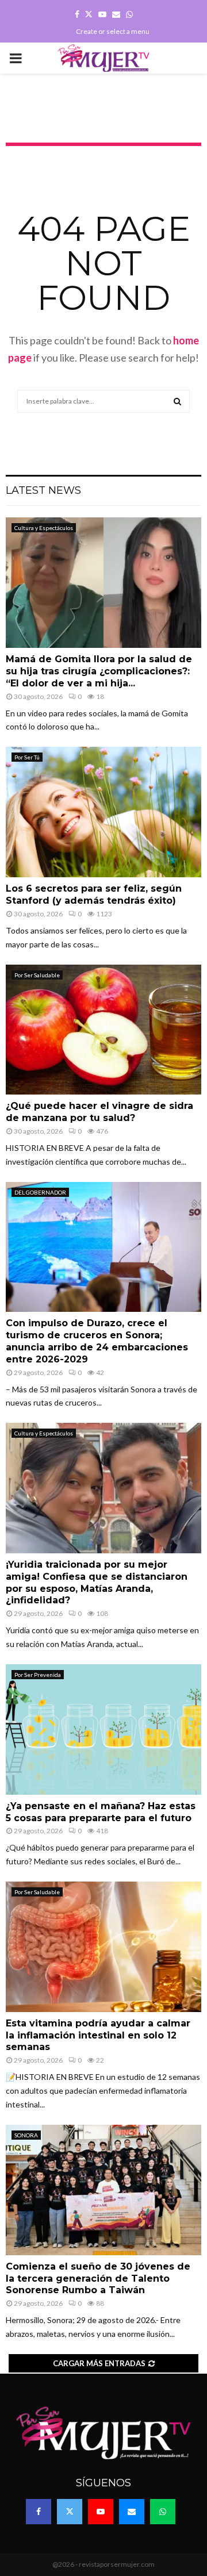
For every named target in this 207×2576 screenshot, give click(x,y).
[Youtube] (101, 2512)
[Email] (132, 2512)
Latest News (43, 490)
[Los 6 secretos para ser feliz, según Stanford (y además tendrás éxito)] (103, 812)
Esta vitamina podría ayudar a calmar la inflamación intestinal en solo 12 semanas (98, 2035)
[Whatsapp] (163, 2512)
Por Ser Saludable (37, 975)
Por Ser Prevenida (38, 1675)
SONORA (26, 2135)
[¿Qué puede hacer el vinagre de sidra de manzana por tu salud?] (103, 1030)
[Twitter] (70, 2512)
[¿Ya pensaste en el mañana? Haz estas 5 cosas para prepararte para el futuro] (103, 1730)
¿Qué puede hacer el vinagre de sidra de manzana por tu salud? (99, 1112)
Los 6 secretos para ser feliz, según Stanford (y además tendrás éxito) (94, 895)
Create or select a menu (113, 31)
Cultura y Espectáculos (44, 528)
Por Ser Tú (27, 757)
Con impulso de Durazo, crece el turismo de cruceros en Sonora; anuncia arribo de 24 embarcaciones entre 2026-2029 (97, 1341)
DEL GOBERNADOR (40, 1192)
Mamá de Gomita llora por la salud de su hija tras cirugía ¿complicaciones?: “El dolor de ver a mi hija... (99, 671)
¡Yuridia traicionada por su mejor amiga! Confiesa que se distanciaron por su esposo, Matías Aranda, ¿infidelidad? (97, 1582)
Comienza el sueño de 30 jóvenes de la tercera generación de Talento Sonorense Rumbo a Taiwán (98, 2279)
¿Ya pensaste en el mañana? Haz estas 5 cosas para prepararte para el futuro (101, 1812)
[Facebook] (39, 2512)
